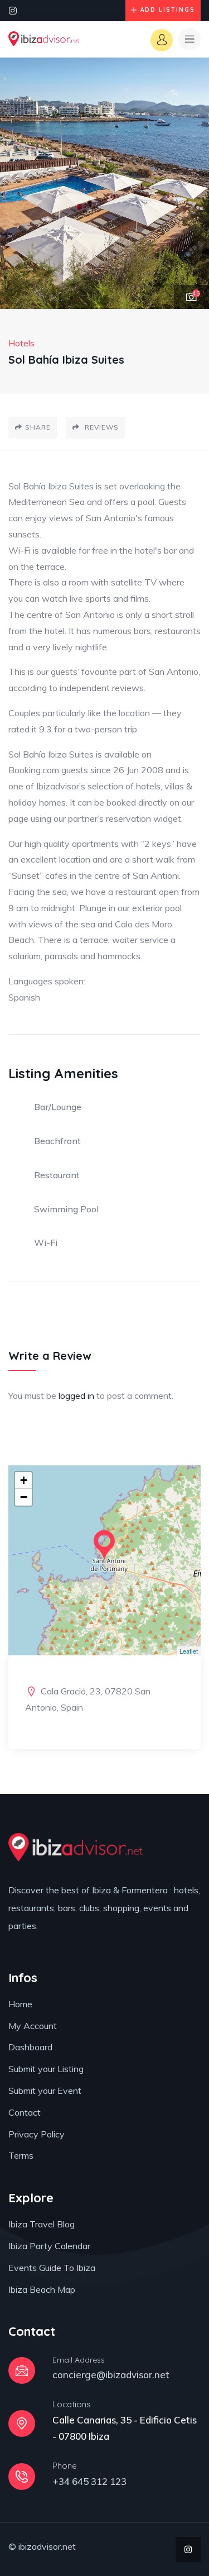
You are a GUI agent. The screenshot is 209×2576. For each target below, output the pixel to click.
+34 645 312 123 (89, 2481)
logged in (76, 1396)
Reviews (101, 427)
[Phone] (22, 2477)
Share (38, 427)
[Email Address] (22, 2370)
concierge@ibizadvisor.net (111, 2375)
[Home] (44, 39)
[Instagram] (13, 11)
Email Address (79, 2360)
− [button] (24, 1497)
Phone (65, 2466)
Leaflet (189, 1651)
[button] (189, 184)
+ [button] (24, 1480)
